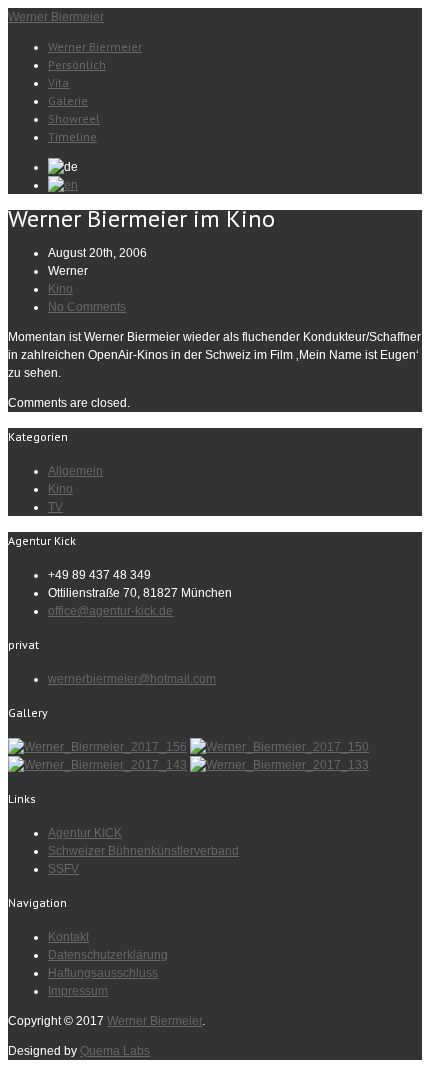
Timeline (72, 136)
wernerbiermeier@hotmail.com (132, 679)
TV (55, 507)
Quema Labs (115, 1051)
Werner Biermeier (56, 17)
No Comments (87, 307)
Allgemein (75, 471)
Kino (60, 289)
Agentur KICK (85, 833)
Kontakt (68, 937)
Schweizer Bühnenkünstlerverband (143, 851)
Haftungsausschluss (103, 973)
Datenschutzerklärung (108, 955)
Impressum (78, 991)
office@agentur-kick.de (110, 611)
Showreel (74, 118)
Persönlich (77, 64)
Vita (58, 82)
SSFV (63, 869)
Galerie (68, 100)
